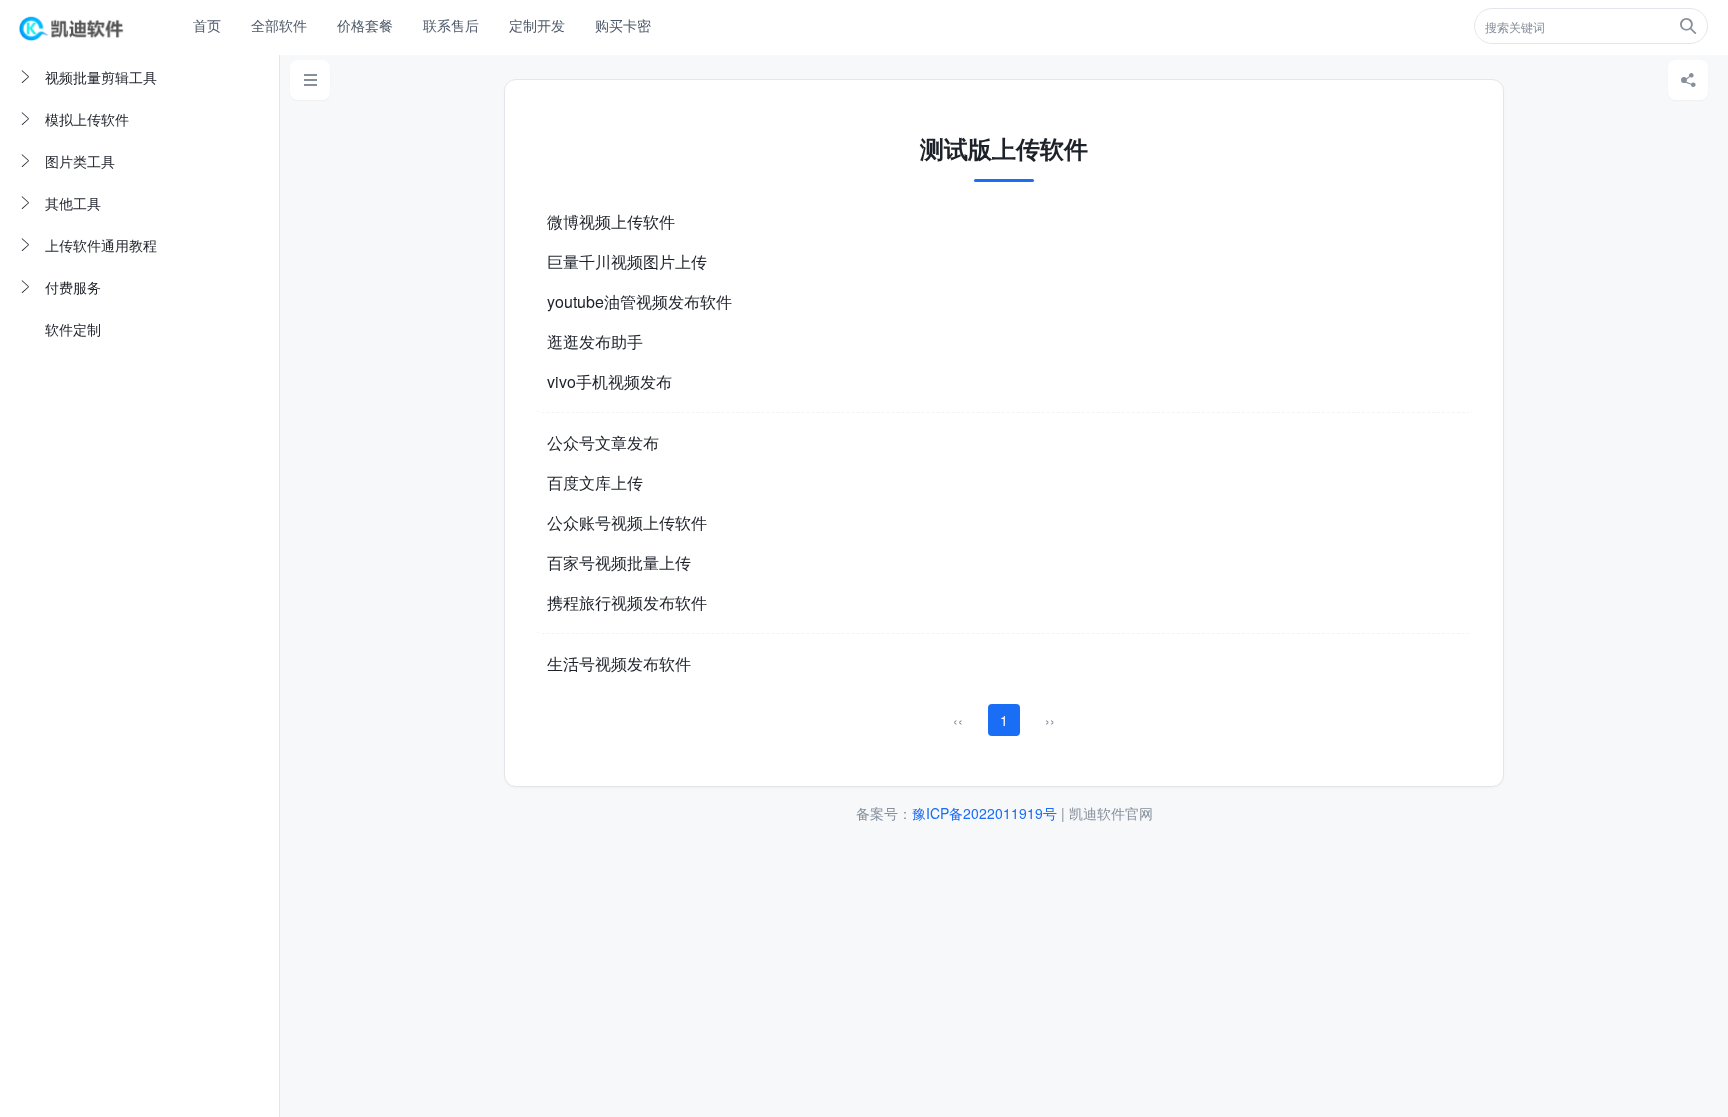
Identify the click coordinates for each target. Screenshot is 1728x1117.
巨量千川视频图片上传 (627, 261)
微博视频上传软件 (611, 221)
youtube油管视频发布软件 (639, 301)
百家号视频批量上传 (619, 562)
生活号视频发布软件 (619, 663)
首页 (207, 25)
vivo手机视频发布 (609, 381)
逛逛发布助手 (595, 341)
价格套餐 (365, 25)
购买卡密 (623, 25)
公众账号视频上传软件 (627, 522)
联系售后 (451, 25)
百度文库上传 (595, 482)
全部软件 (279, 25)
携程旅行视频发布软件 (627, 602)
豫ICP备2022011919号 (984, 813)
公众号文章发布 (603, 442)
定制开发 (537, 25)
